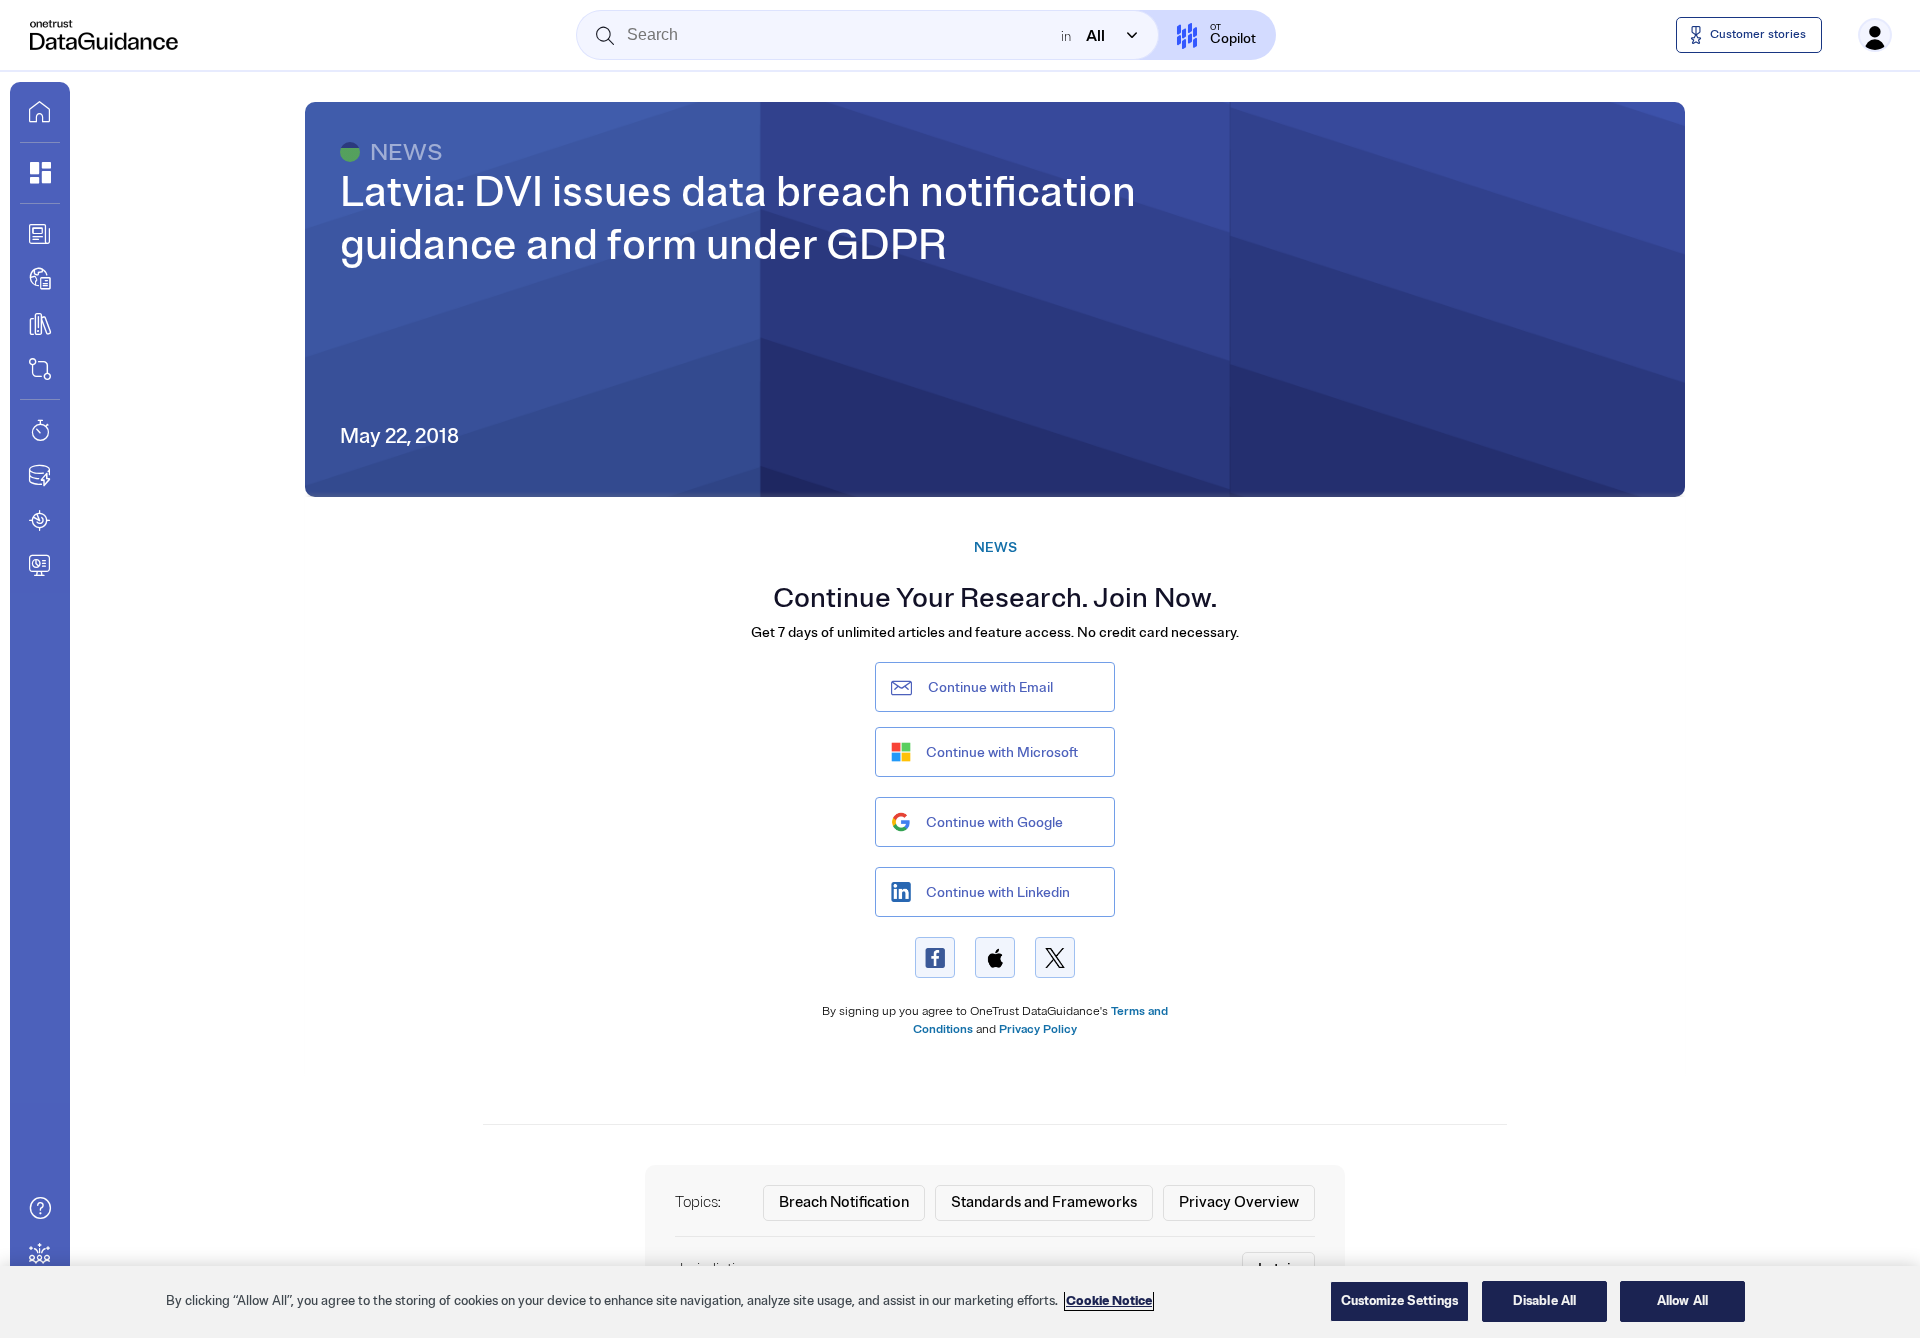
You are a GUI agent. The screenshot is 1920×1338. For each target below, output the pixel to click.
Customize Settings (1399, 1301)
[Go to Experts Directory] (40, 1253)
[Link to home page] (40, 112)
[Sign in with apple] (995, 957)
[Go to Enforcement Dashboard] (40, 565)
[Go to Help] (40, 1208)
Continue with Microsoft (1002, 752)
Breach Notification (844, 1202)
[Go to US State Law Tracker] (40, 520)
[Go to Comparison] (40, 369)
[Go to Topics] (40, 324)
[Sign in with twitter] (1055, 957)
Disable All (1544, 1301)
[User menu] (1875, 35)
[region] (960, 1302)
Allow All (1682, 1301)
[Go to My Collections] (40, 173)
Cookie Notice (1109, 1301)
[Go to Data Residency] (40, 475)
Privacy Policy (1038, 1029)
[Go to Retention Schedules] (40, 430)
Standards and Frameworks (1044, 1202)
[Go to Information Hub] (40, 234)
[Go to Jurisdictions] (40, 279)
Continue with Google (994, 822)
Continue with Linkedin (998, 892)
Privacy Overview (1239, 1202)
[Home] (105, 35)
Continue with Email (990, 687)
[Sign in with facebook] (935, 957)
